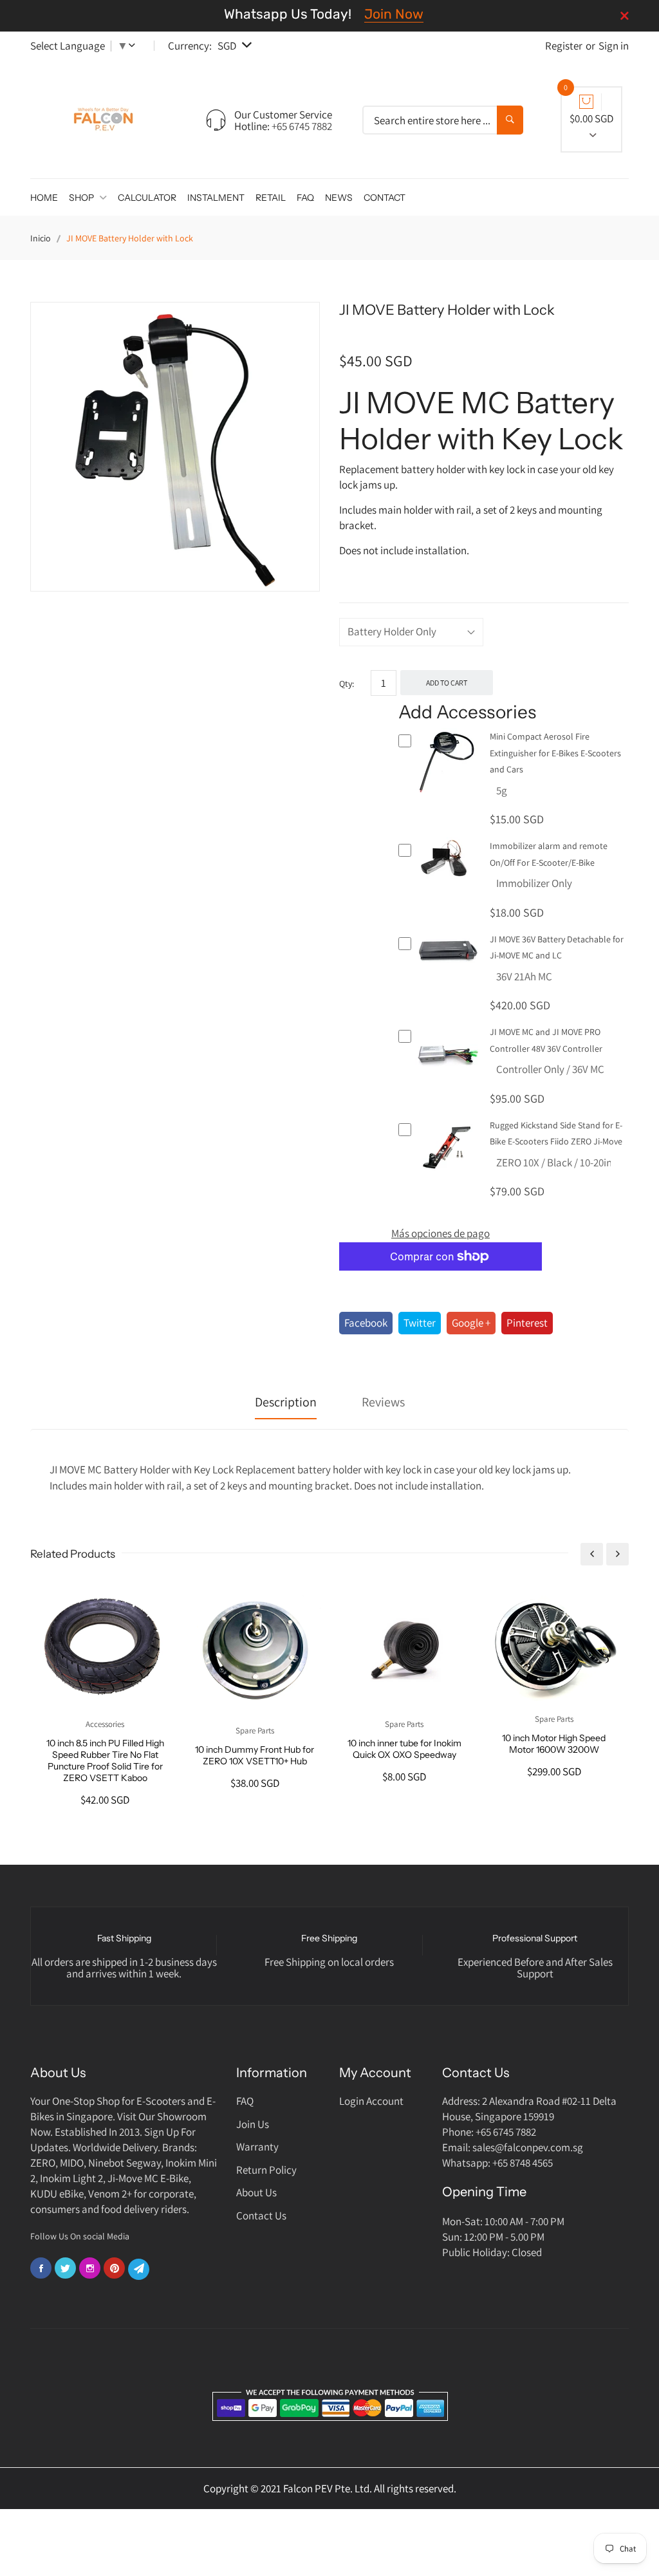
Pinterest (527, 1323)
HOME (44, 198)
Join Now (394, 14)
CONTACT (385, 198)
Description (286, 1402)
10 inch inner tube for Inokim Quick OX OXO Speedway (404, 1749)
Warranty (257, 2147)
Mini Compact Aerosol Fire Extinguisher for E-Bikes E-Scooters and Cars (555, 753)
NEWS (339, 198)
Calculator (147, 198)
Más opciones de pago (441, 1233)
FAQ (305, 198)
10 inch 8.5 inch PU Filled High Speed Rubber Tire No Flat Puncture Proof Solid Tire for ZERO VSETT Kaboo (105, 1760)
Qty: (347, 684)
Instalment (216, 198)
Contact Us (261, 2216)
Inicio (41, 238)
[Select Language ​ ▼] (135, 46)
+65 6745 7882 (302, 126)
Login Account (371, 2101)
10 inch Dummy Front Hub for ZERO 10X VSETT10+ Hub (255, 1755)
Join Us (253, 2124)
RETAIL (271, 198)
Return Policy (266, 2170)
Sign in (614, 46)
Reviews (383, 1402)
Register (564, 46)
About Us (256, 2192)
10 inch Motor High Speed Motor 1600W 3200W (554, 1744)
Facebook (366, 1323)
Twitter (420, 1323)
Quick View (448, 790)
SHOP (82, 198)
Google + (471, 1323)
